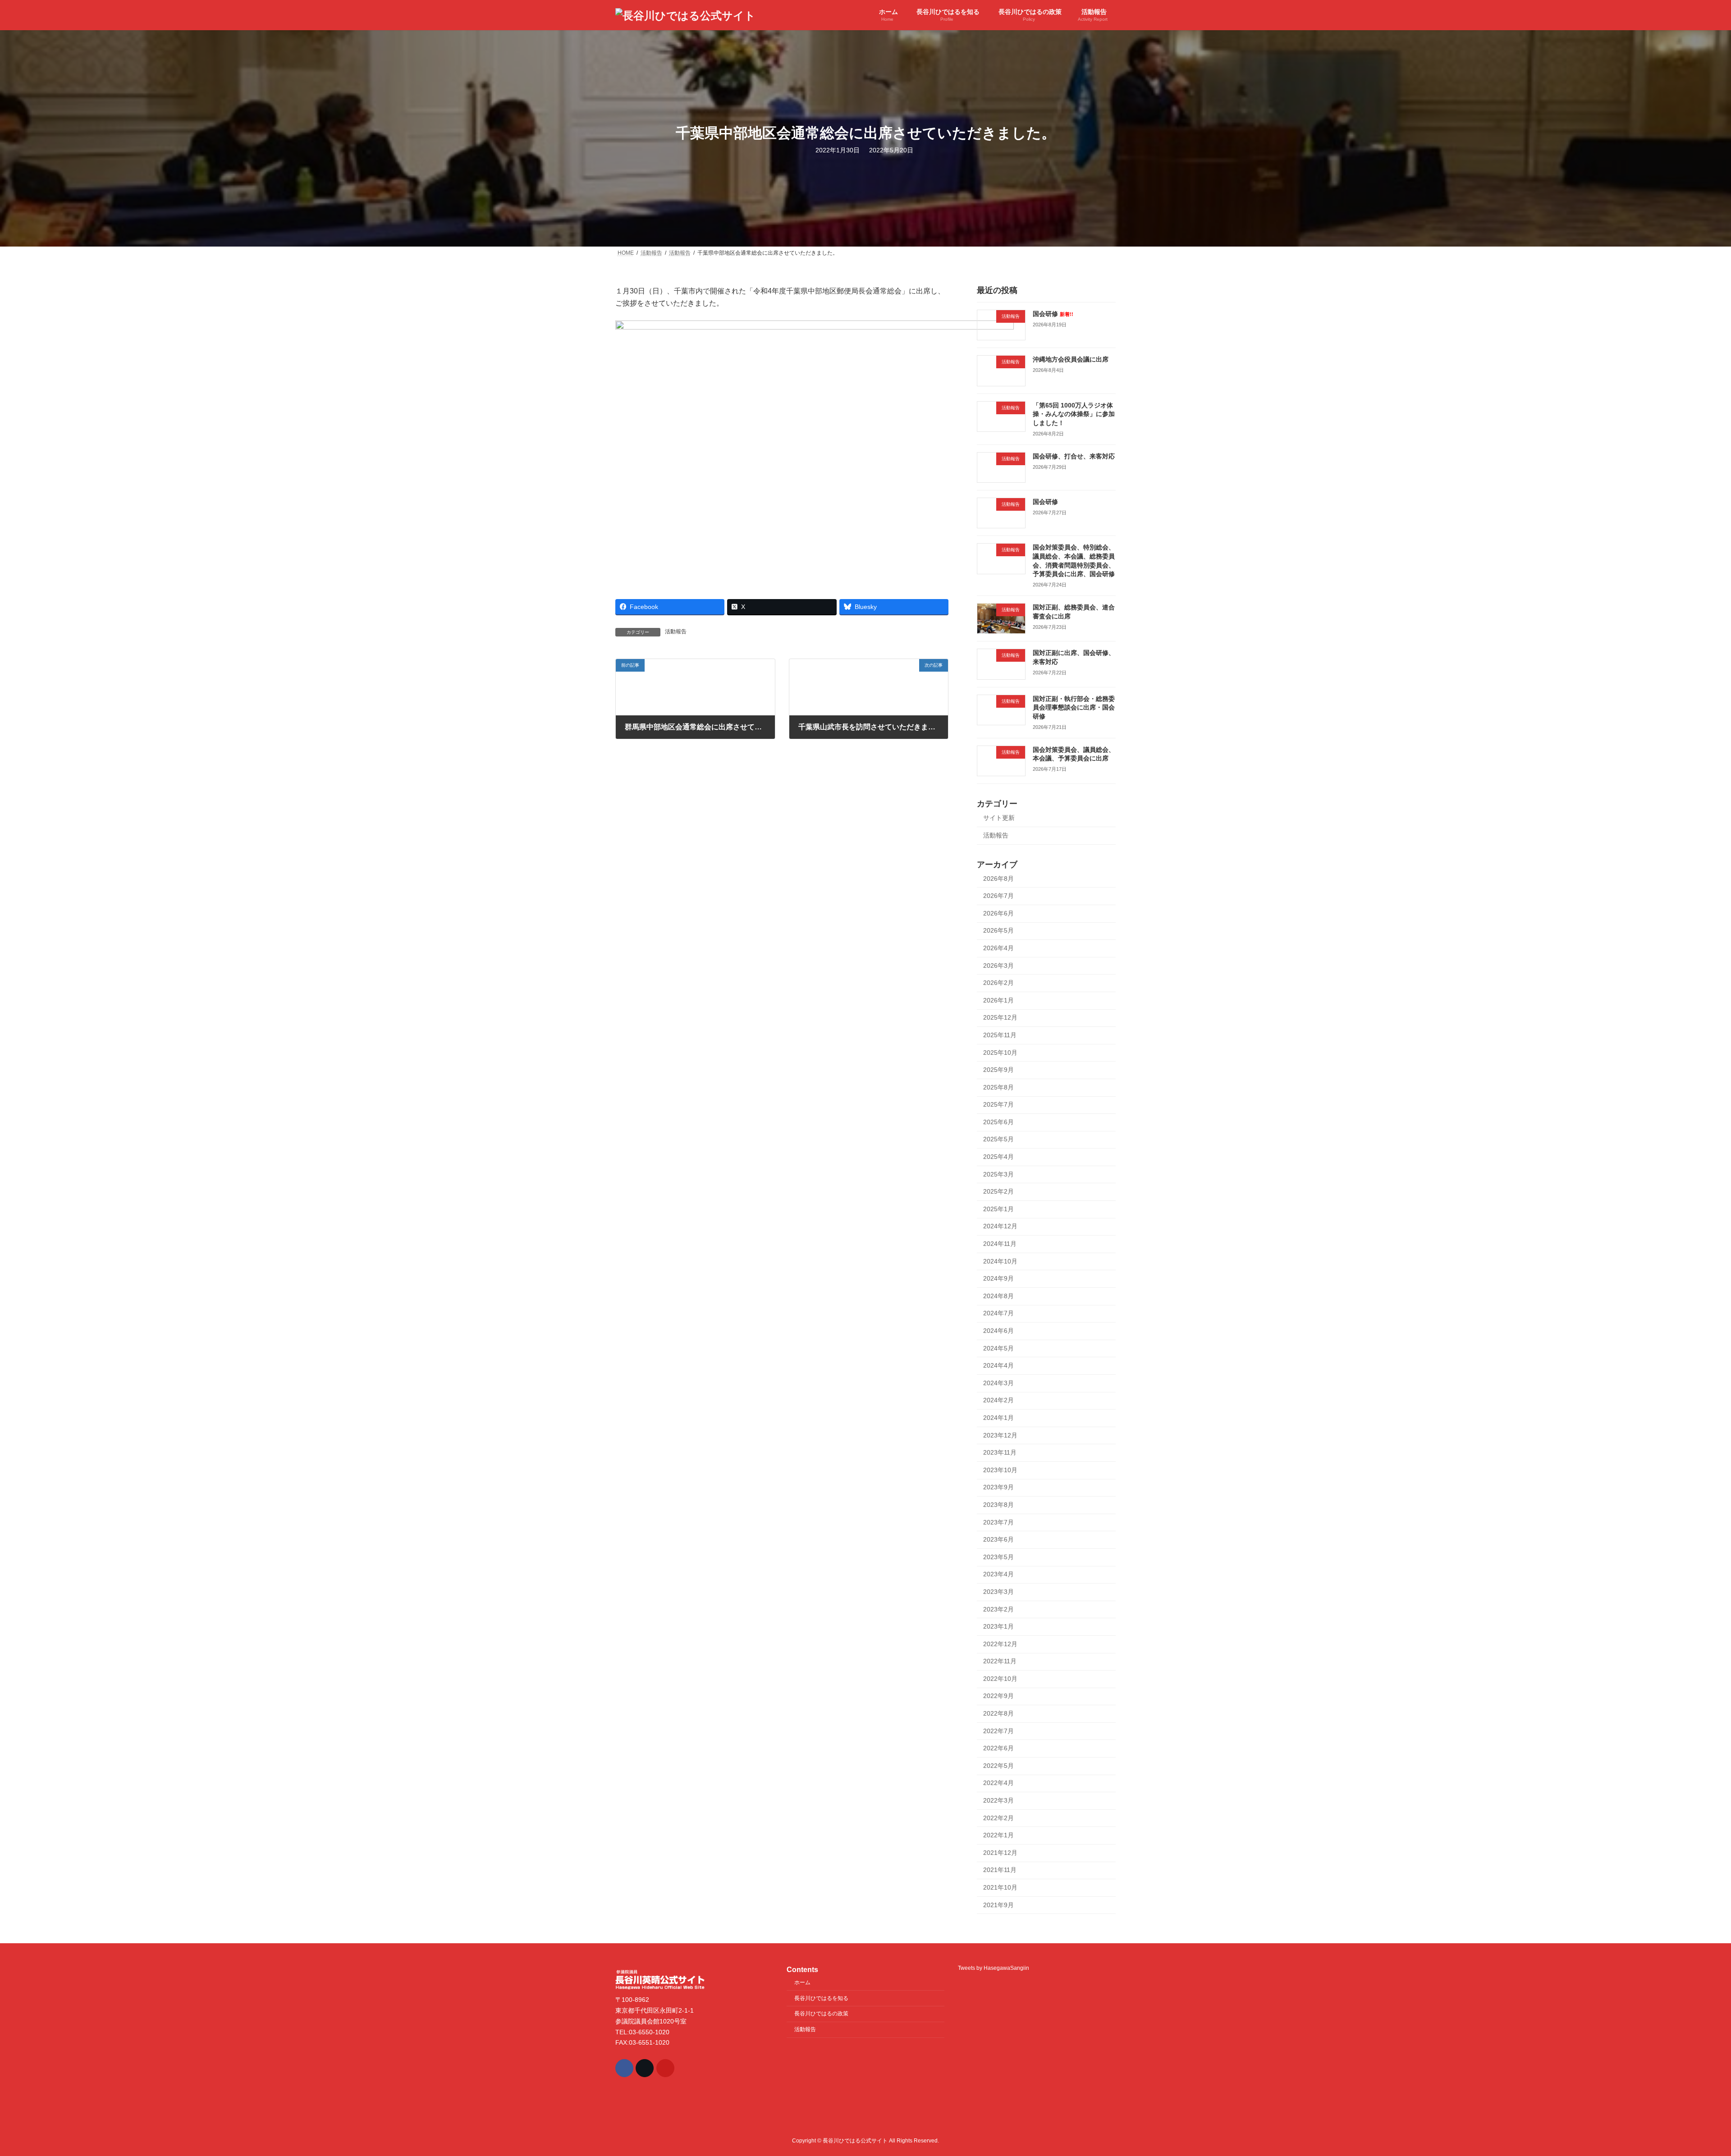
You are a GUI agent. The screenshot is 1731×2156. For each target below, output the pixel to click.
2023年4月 (998, 1575)
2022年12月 (1000, 1644)
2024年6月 (998, 1331)
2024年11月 (1000, 1244)
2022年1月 (998, 1835)
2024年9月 (998, 1278)
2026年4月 (998, 948)
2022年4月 (998, 1783)
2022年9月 (998, 1696)
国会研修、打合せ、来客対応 (1074, 456)
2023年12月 (1000, 1435)
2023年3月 (998, 1592)
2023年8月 (998, 1505)
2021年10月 (1000, 1887)
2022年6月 (998, 1748)
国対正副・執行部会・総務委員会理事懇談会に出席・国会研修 (1074, 707)
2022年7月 (998, 1731)
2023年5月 (998, 1557)
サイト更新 (999, 818)
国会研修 (1053, 314)
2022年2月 (998, 1818)
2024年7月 (998, 1314)
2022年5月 (998, 1766)
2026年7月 (998, 896)
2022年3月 (998, 1800)
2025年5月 (998, 1140)
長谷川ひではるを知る (821, 1998)
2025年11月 (1000, 1035)
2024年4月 (998, 1365)
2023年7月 (998, 1522)
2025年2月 (998, 1191)
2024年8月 (998, 1296)
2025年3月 (998, 1174)
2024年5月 (998, 1348)
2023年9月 (998, 1488)
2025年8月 (998, 1087)
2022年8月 (998, 1713)
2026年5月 (998, 931)
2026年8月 (998, 879)
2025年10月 (1000, 1053)
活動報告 (676, 632)
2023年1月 (998, 1626)
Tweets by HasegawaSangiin (994, 1968)
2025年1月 (998, 1209)
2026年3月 (998, 966)
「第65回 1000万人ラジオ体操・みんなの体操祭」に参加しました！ (1074, 414)
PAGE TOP (1686, 2083)
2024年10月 (1000, 1261)
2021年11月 (1000, 1870)
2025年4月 (998, 1157)
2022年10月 (1000, 1679)
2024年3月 (998, 1383)
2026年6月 (998, 913)
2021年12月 (1000, 1853)
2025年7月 (998, 1104)
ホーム (802, 1982)
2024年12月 (1000, 1227)
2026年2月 (998, 983)
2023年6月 (998, 1539)
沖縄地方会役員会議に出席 (1071, 359)
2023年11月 (1000, 1452)
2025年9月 (998, 1070)
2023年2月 (998, 1609)
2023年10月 (1000, 1470)
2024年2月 (998, 1401)
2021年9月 (998, 1905)
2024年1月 (998, 1418)
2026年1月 (998, 1000)
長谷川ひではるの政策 (821, 2014)
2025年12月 (1000, 1018)
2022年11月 (1000, 1661)
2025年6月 (998, 1122)
